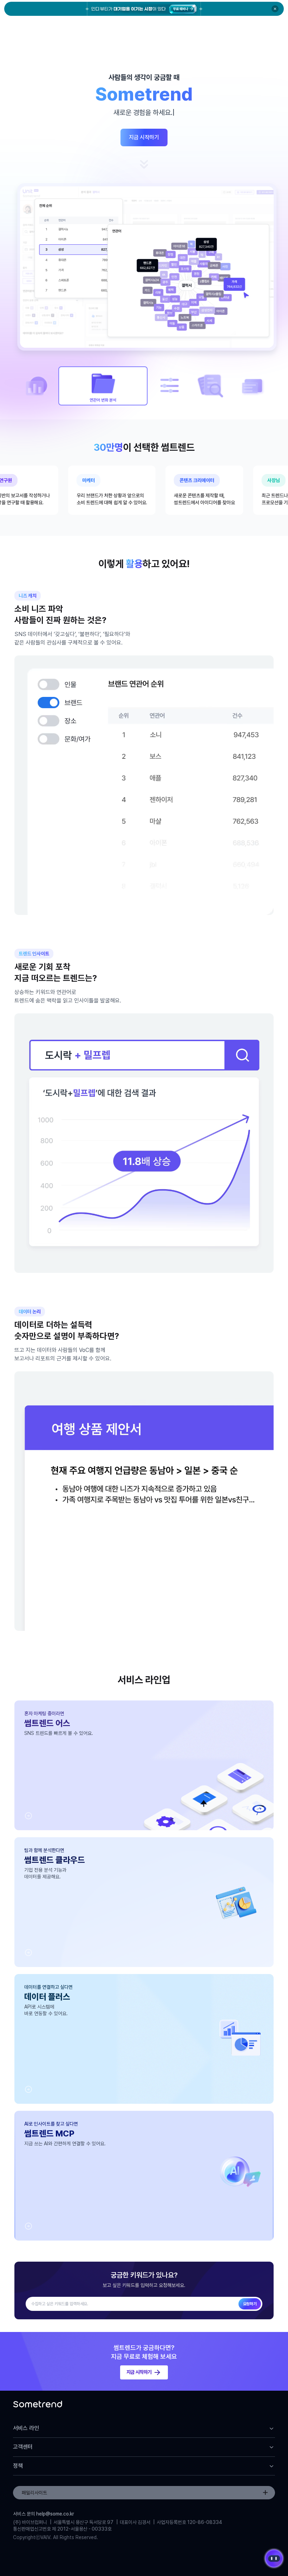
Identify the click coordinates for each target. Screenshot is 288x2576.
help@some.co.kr (55, 2514)
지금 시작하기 (144, 137)
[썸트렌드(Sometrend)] (38, 2406)
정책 (18, 2466)
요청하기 (250, 2304)
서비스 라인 (26, 2428)
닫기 (275, 9)
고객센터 (23, 2447)
